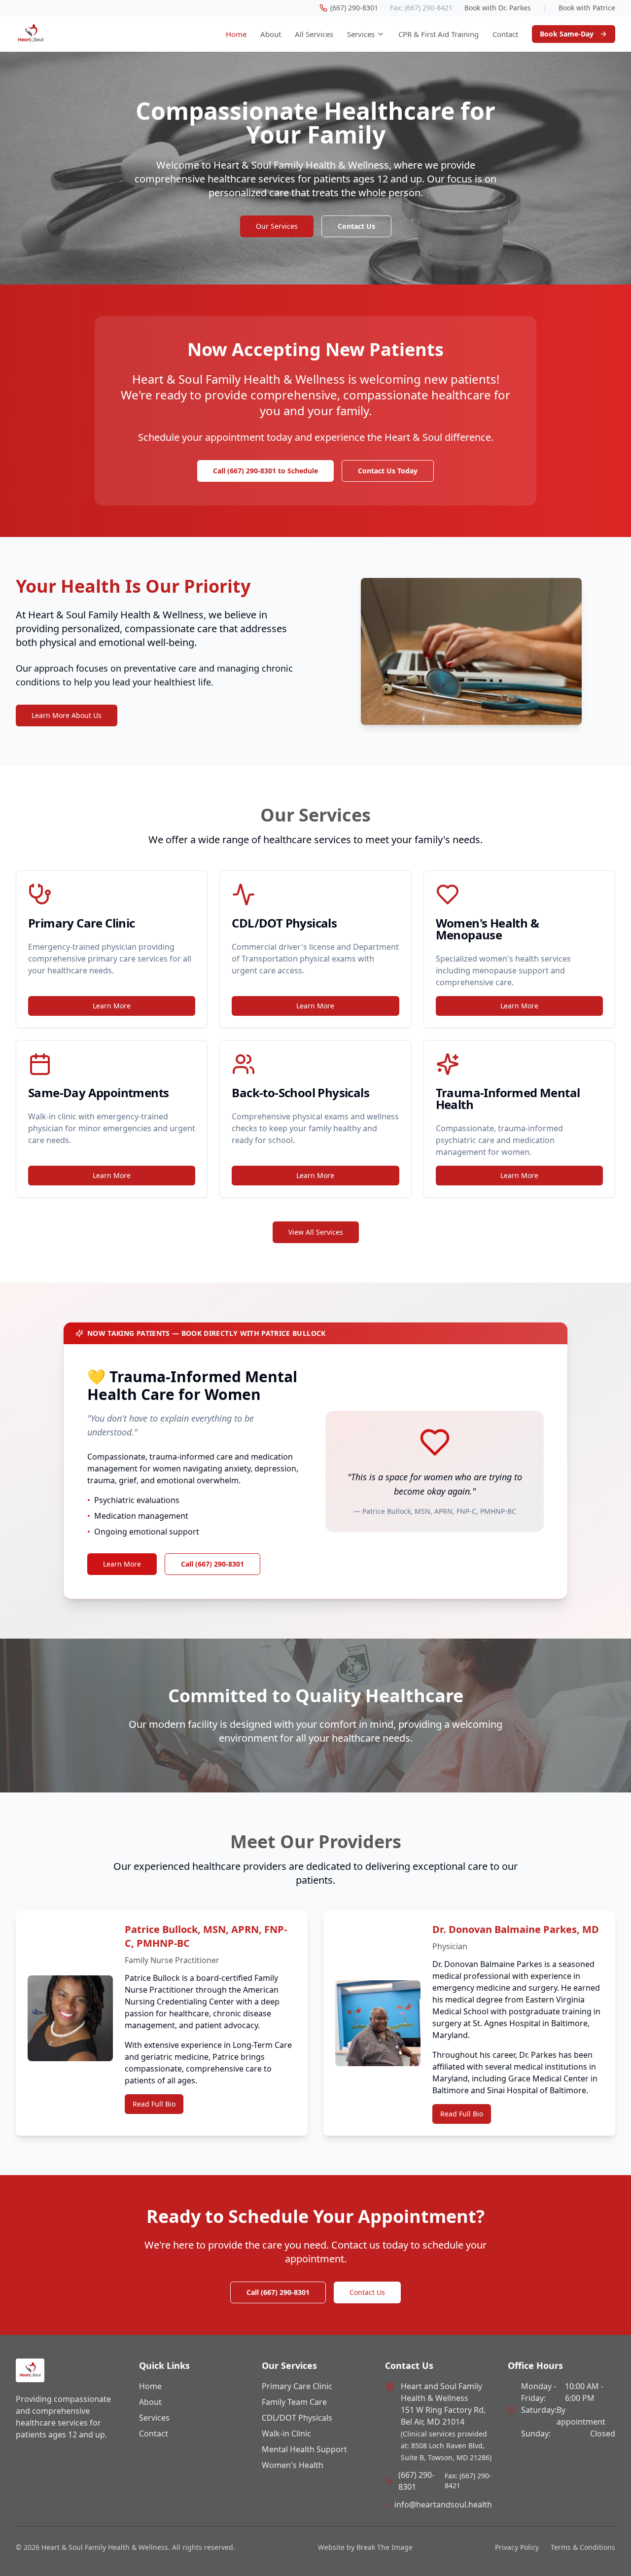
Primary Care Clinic (297, 2386)
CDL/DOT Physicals (297, 2418)
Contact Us (356, 226)
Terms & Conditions (583, 2547)
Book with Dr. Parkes (498, 8)
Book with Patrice (587, 8)
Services (361, 34)
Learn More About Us (67, 715)
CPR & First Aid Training (438, 34)
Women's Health (293, 2465)
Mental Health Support (304, 2449)
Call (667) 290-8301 (212, 1564)
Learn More (112, 1006)
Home (236, 34)
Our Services (277, 226)
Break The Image (385, 2547)
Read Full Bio (154, 2104)
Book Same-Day (567, 34)
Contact (505, 34)
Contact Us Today (388, 471)
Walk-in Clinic (286, 2433)
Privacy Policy (517, 2547)
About (271, 34)
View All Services (316, 1232)
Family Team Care (294, 2402)
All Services (314, 34)
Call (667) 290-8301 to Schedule (265, 471)
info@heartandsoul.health (443, 2504)
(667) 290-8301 (416, 2481)
